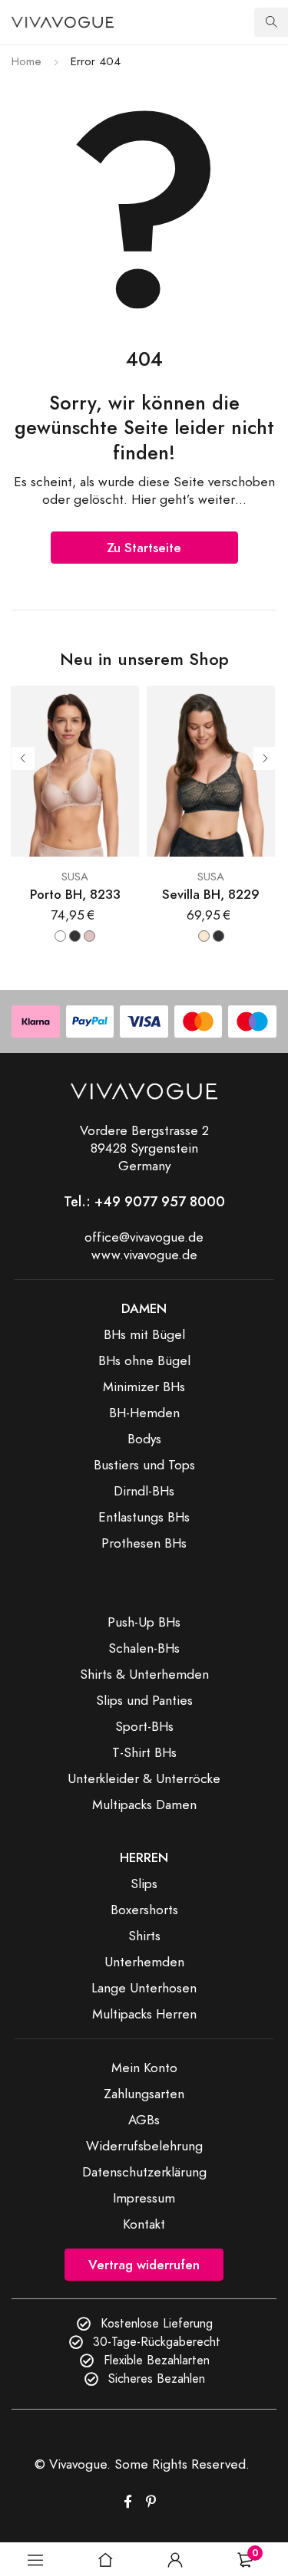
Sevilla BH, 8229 (211, 895)
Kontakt (144, 2224)
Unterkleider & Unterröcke (144, 1778)
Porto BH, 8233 (75, 895)
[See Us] (151, 2502)
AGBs (144, 2120)
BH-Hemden (144, 1413)
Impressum (144, 2198)
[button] (35, 2560)
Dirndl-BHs (144, 1491)
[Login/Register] (175, 2560)
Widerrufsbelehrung (144, 2146)
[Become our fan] (128, 2502)
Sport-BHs (144, 1726)
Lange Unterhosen (144, 1988)
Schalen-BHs (144, 1648)
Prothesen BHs (144, 1543)
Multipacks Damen (144, 1805)
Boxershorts (144, 1910)
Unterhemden (144, 1962)
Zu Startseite (144, 548)
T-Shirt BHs (144, 1752)
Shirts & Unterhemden (144, 1674)
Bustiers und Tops (144, 1465)
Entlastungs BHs (144, 1517)
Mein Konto (144, 2068)
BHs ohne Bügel (144, 1360)
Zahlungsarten (144, 2094)
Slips (144, 1883)
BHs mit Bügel (144, 1334)
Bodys (144, 1439)
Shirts (144, 1936)
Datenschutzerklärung (144, 2172)
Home (26, 61)
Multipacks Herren (144, 2014)
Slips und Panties (144, 1700)
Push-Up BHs (144, 1622)
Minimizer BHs (144, 1387)
